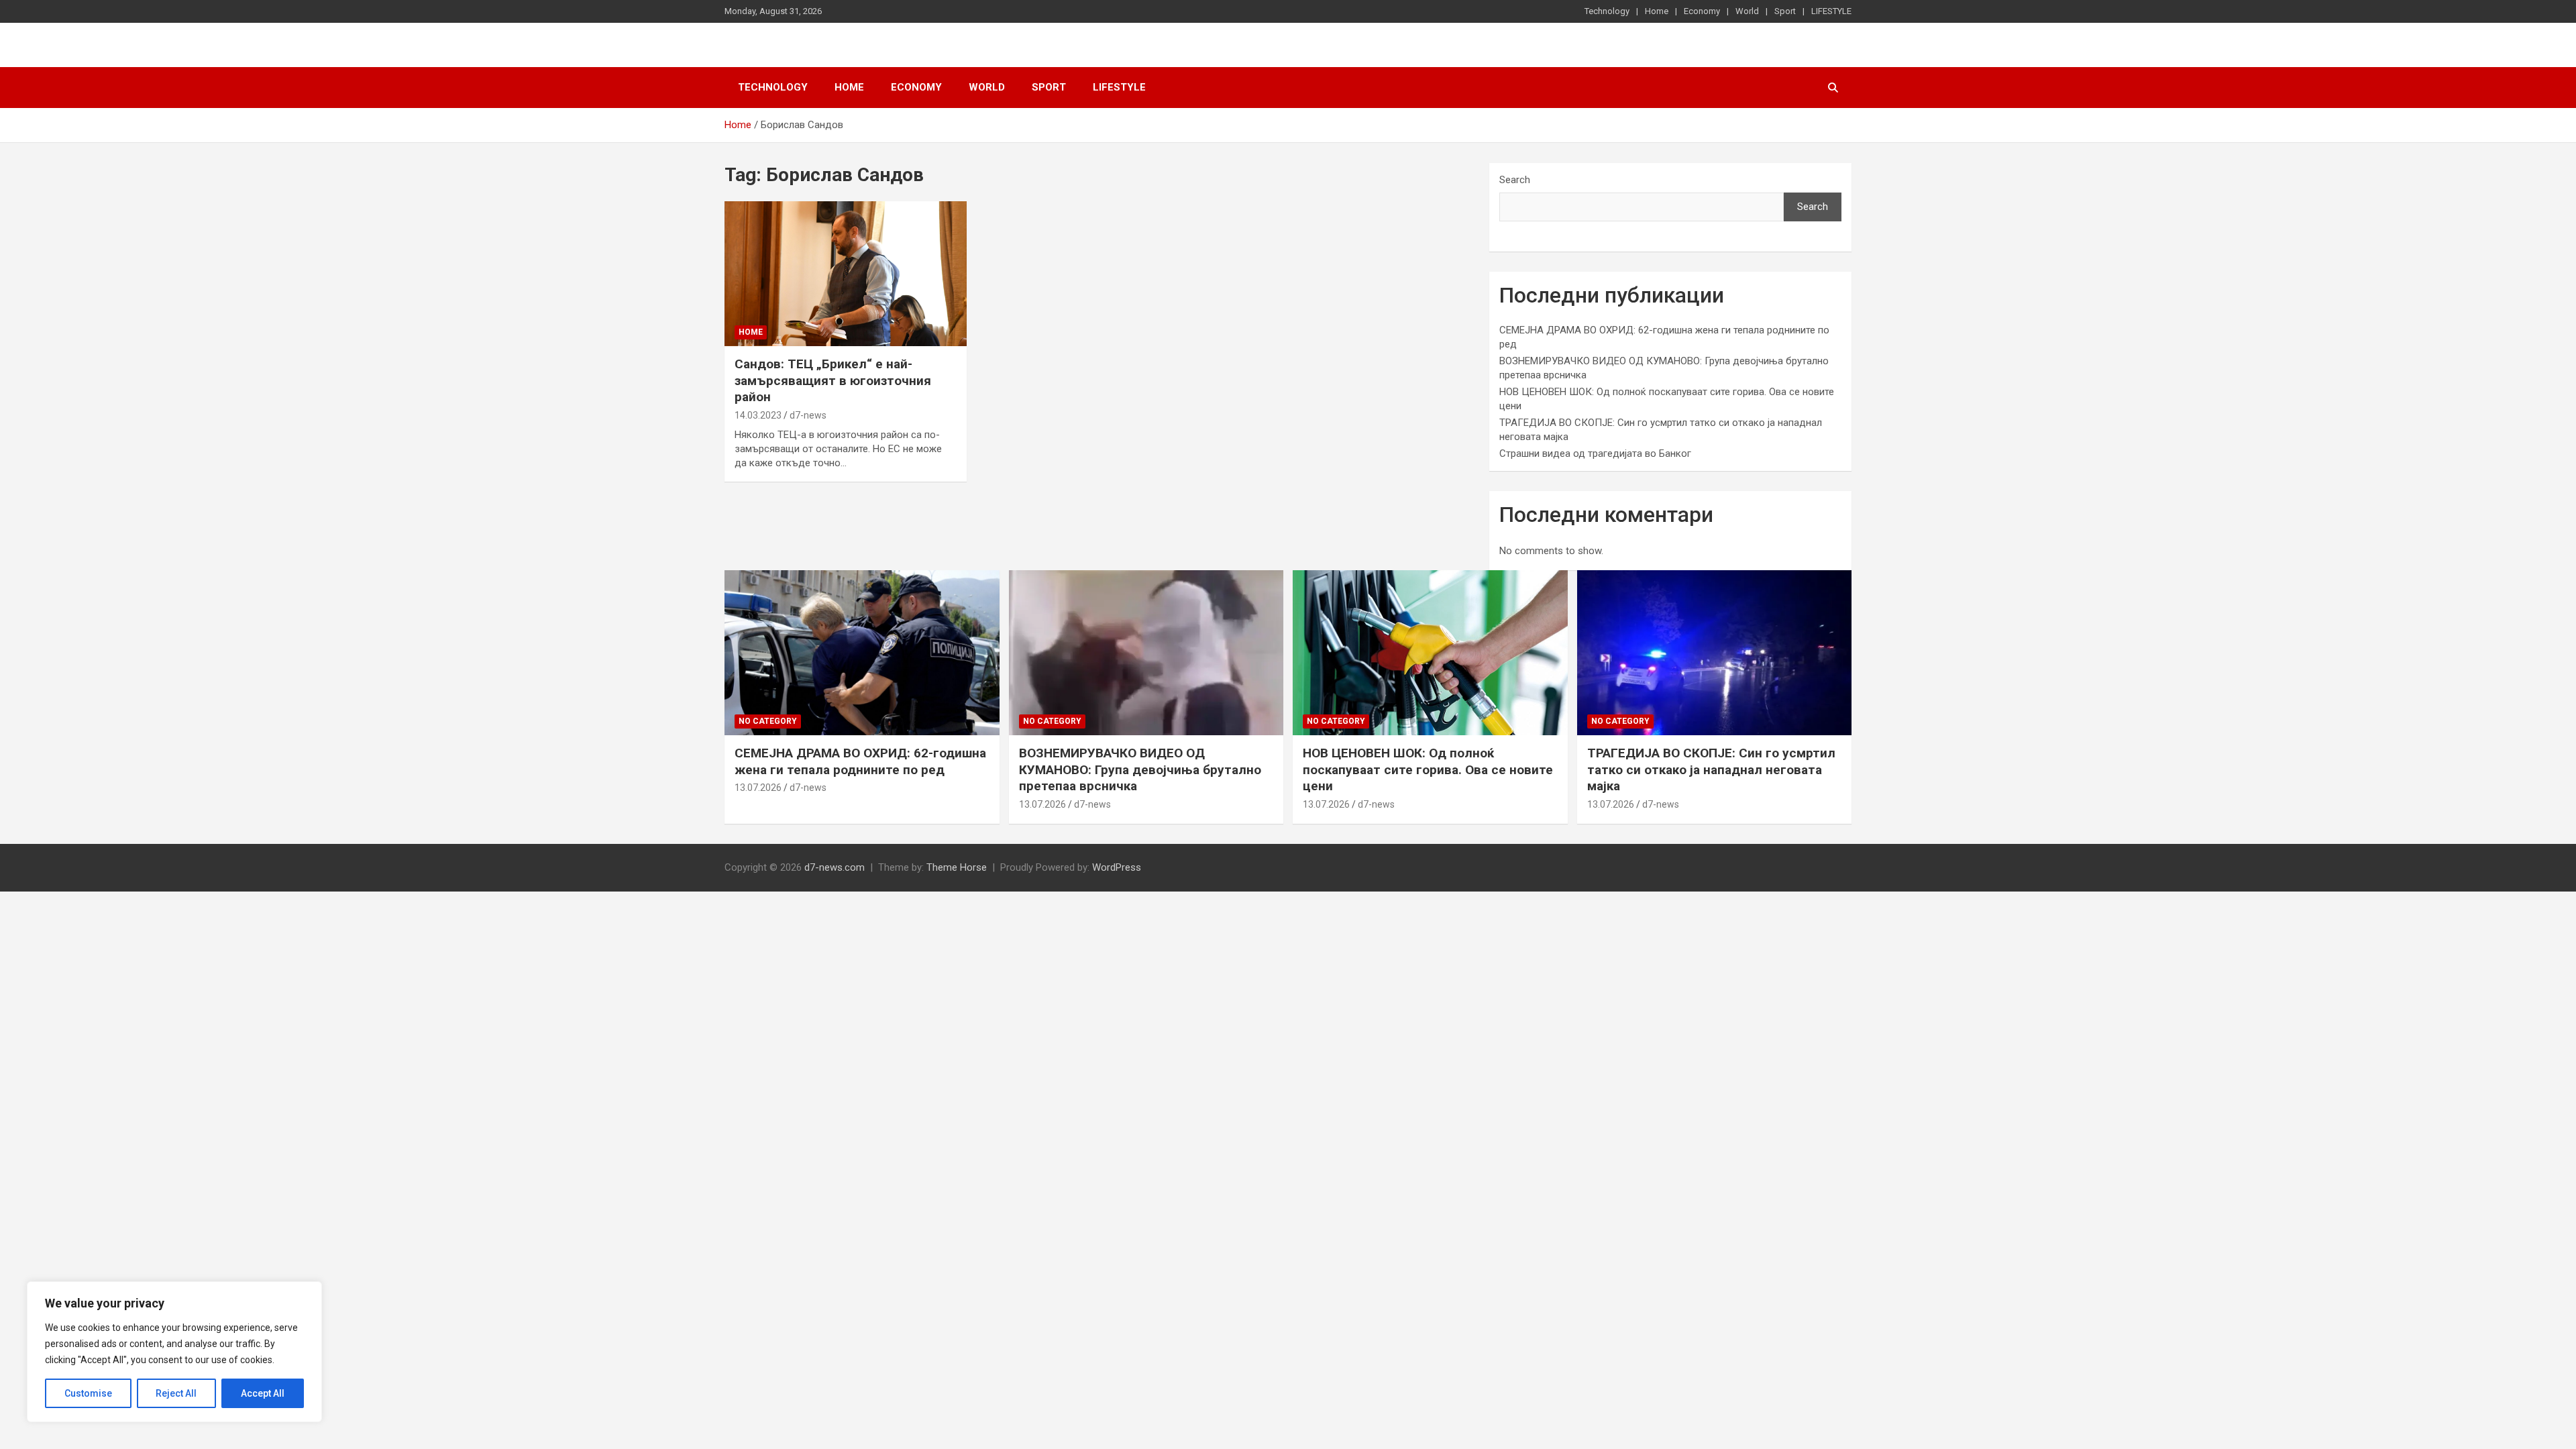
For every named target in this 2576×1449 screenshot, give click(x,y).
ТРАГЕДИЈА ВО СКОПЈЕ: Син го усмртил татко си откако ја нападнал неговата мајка (1711, 769)
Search (1515, 180)
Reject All (176, 1393)
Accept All (263, 1393)
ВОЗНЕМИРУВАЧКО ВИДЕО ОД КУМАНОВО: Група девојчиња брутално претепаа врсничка (1140, 769)
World (1747, 11)
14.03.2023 (758, 415)
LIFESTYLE (1831, 11)
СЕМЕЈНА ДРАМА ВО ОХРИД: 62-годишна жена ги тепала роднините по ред (860, 761)
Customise (88, 1393)
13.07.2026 (758, 788)
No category (768, 721)
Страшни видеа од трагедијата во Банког (1595, 453)
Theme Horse (957, 867)
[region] (174, 1352)
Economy (1702, 11)
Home (1657, 11)
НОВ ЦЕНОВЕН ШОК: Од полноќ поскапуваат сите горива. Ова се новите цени (1428, 769)
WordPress (1117, 867)
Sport (1785, 11)
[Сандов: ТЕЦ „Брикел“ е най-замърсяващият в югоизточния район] (846, 274)
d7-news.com (835, 867)
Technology (1607, 11)
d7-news (808, 415)
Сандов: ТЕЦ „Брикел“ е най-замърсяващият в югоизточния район (833, 380)
